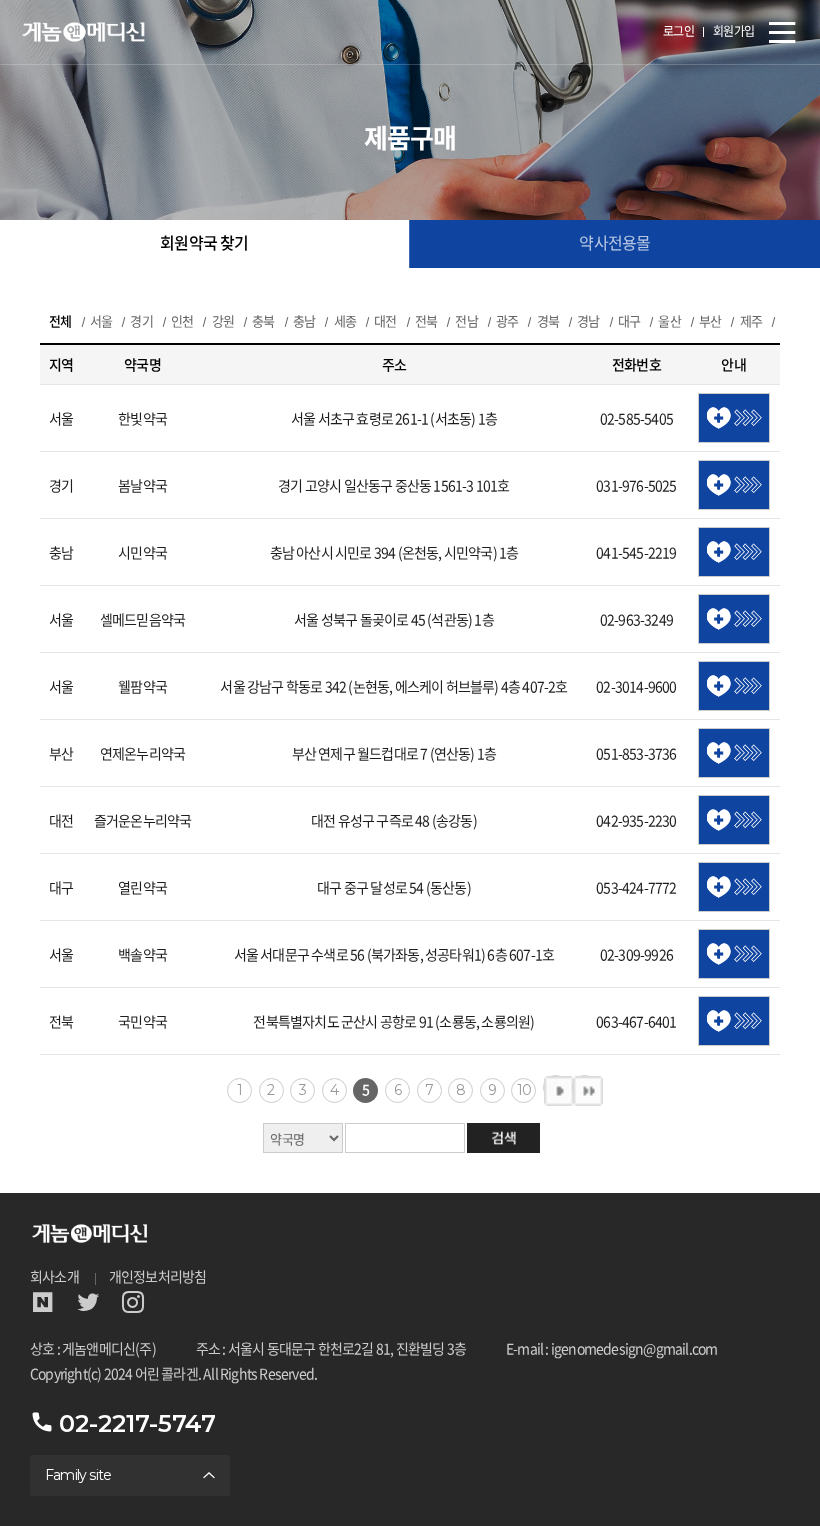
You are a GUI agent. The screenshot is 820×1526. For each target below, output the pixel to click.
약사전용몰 (614, 243)
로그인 (679, 31)
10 (524, 1090)
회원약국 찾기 (204, 243)
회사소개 (54, 1277)
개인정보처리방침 (158, 1277)
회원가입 (734, 31)
